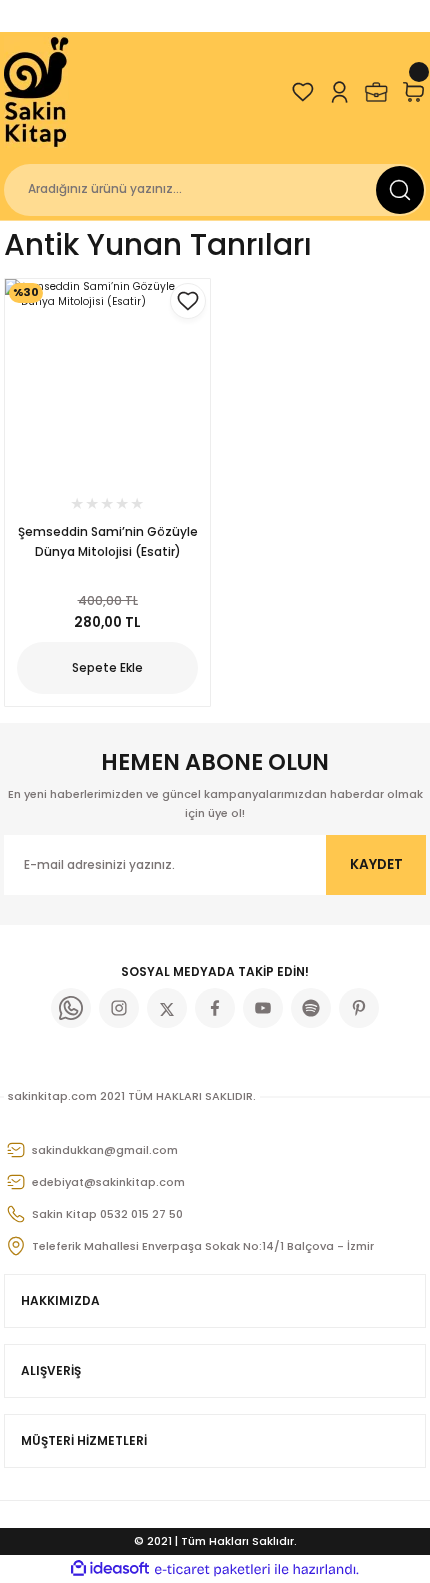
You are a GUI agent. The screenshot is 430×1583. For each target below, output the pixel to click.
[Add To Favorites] (188, 301)
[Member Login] (339, 92)
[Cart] (413, 92)
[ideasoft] (110, 1569)
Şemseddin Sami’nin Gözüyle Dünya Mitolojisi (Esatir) (108, 541)
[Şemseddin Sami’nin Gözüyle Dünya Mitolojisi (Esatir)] (107, 381)
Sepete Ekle (107, 667)
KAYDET (376, 864)
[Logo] (38, 92)
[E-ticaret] (212, 1569)
